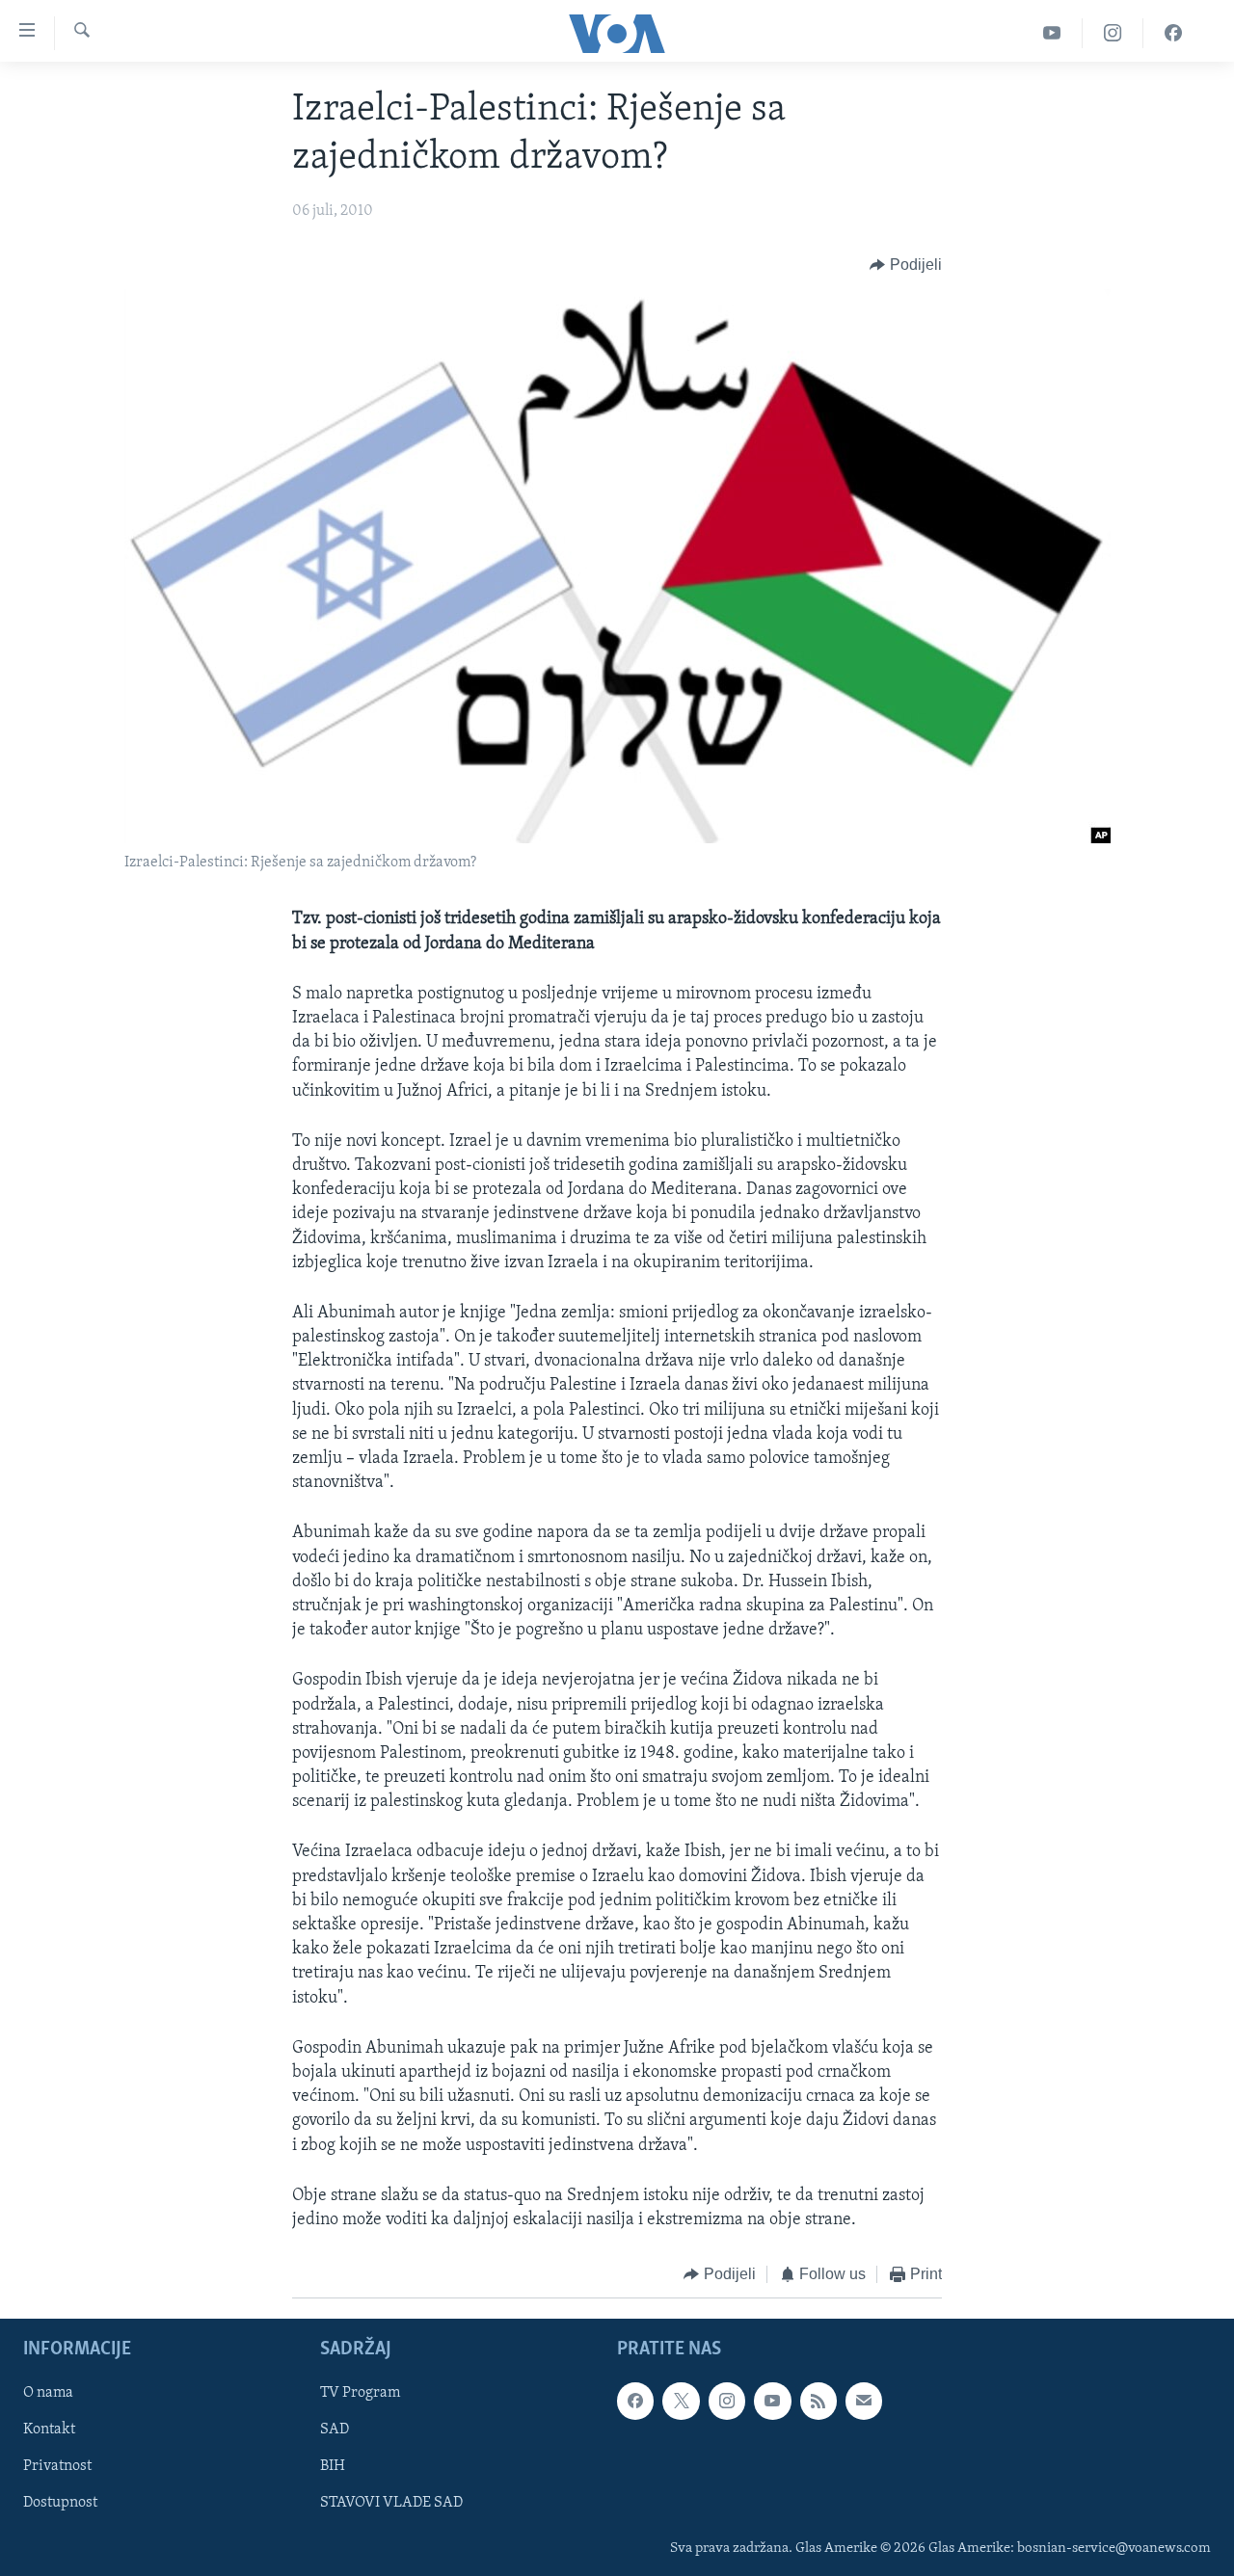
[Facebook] (1173, 33)
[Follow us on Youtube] (772, 2401)
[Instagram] (1113, 33)
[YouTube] (1052, 33)
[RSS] (818, 2401)
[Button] (906, 265)
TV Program (360, 2393)
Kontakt (49, 2430)
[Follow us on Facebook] (635, 2401)
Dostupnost (60, 2503)
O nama (48, 2393)
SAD (335, 2430)
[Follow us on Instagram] (727, 2401)
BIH (333, 2466)
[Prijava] (864, 2401)
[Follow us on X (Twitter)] (681, 2401)
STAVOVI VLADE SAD (391, 2503)
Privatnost (57, 2466)
